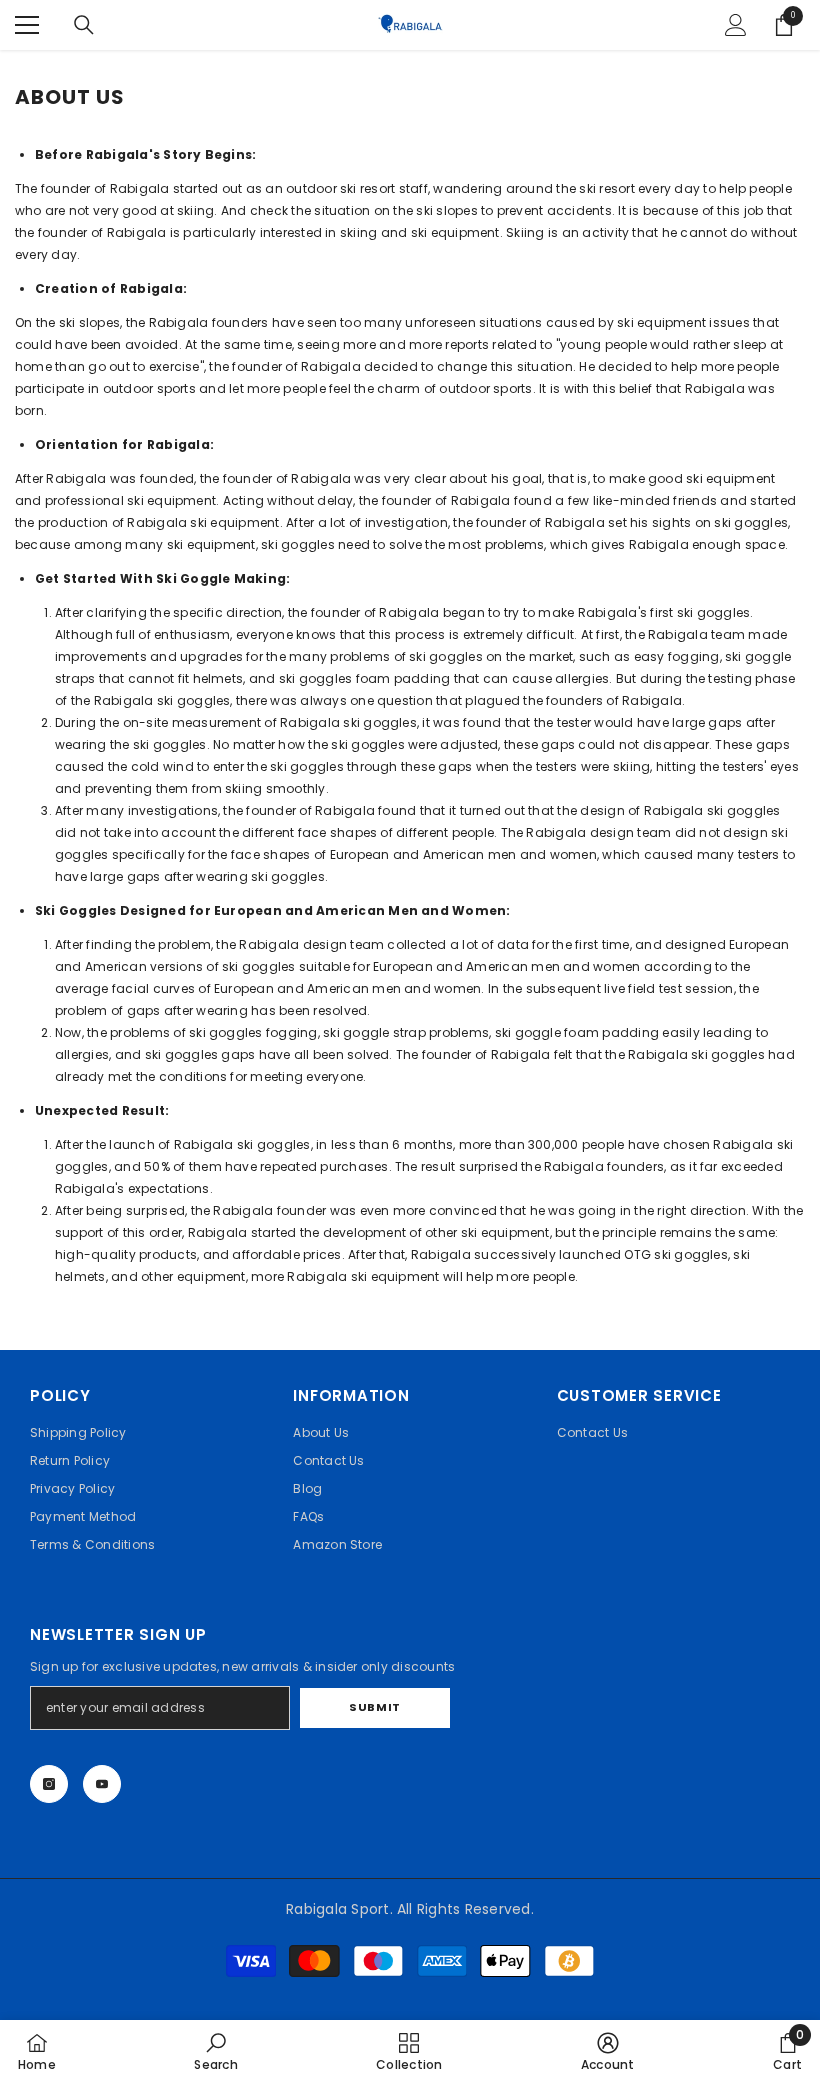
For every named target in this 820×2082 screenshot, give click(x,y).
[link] (215, 2051)
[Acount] (736, 25)
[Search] (84, 25)
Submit (374, 1707)
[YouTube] (102, 1784)
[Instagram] (49, 1784)
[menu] (27, 25)
